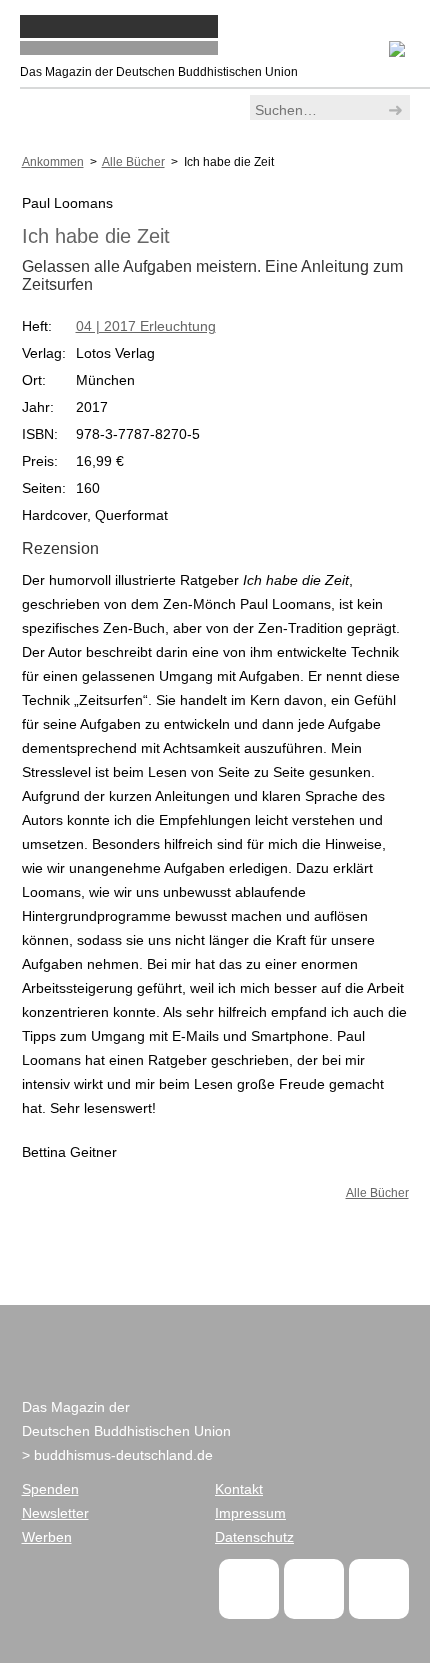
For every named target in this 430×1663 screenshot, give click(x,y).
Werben (47, 1537)
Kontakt (239, 1489)
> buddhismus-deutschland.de (117, 1455)
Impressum (250, 1513)
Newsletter (55, 1513)
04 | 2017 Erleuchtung (146, 326)
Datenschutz (254, 1537)
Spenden (50, 1489)
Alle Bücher (377, 1193)
